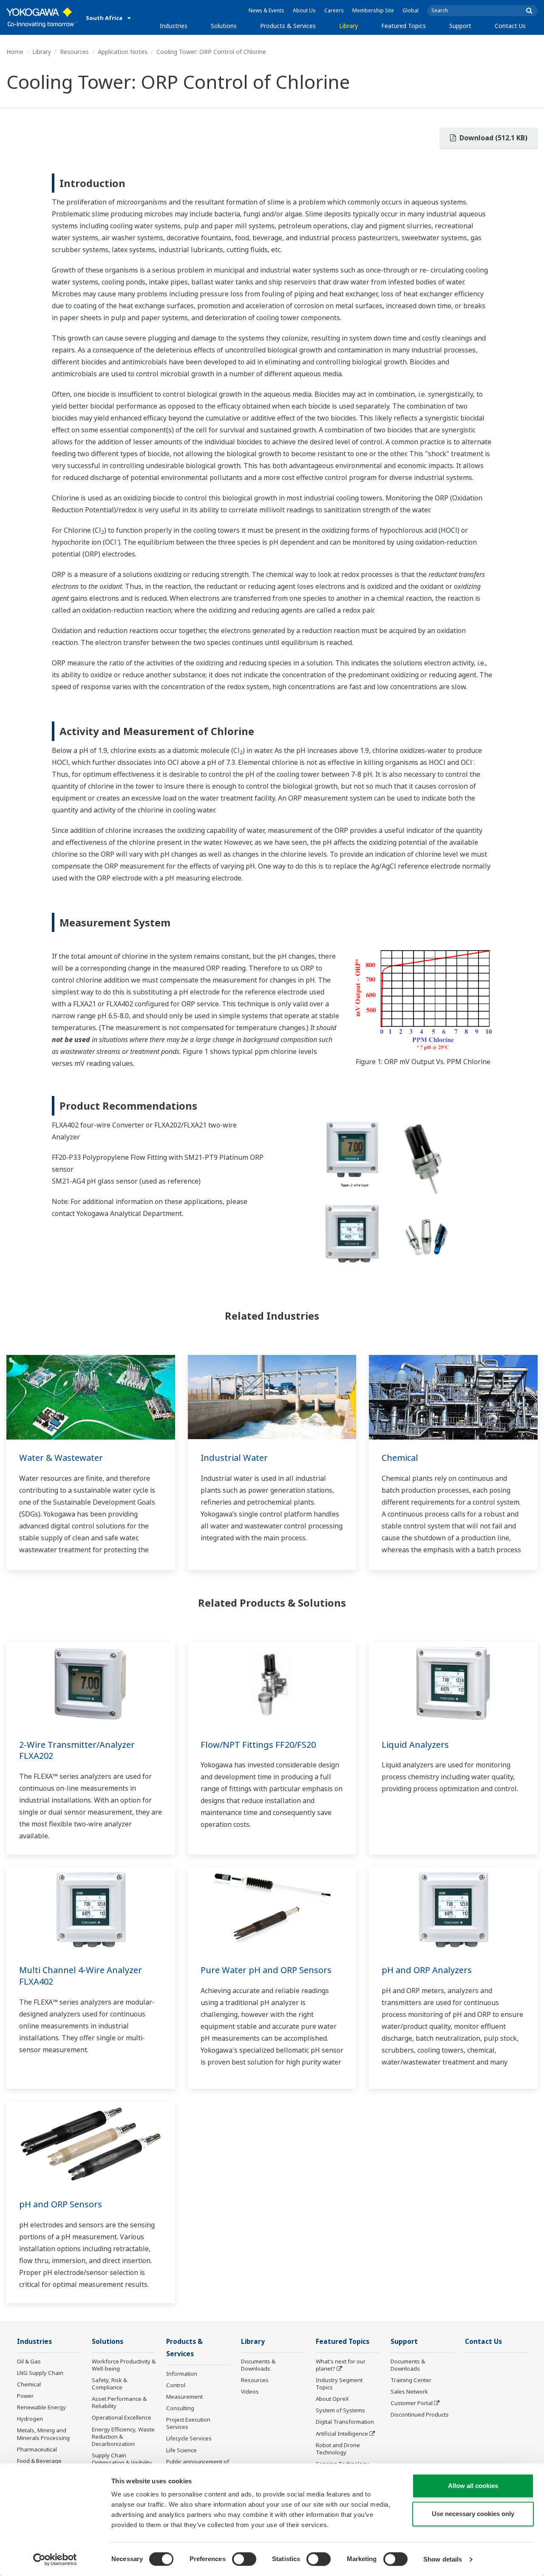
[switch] (244, 2559)
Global (411, 10)
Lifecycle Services (189, 2438)
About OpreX (332, 2399)
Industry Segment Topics (339, 2384)
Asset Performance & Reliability (119, 2402)
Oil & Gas (29, 2361)
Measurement (184, 2397)
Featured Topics (404, 26)
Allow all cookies (473, 2486)
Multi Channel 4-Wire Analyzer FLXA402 (81, 1976)
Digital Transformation (345, 2422)
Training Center (411, 2380)
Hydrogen (30, 2419)
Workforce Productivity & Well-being (124, 2365)
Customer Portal (412, 2403)
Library (348, 26)
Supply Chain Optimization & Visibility (122, 2459)
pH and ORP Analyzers (427, 1970)
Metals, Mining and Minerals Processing (43, 2434)
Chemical (400, 1458)
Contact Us (510, 26)
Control (176, 2385)
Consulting (180, 2408)
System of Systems (340, 2410)
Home (15, 52)
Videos (250, 2391)
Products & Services (288, 26)
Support (460, 26)
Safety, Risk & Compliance (109, 2384)
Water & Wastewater (61, 1458)
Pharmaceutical (37, 2449)
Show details (443, 2559)
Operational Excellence (122, 2417)
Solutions (224, 26)
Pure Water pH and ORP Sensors (266, 1970)
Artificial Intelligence (342, 2434)
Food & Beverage (39, 2461)
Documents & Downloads (258, 2365)
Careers (334, 10)
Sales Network (409, 2391)
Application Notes (123, 52)
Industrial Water (234, 1458)
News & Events (266, 10)
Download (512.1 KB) (493, 138)
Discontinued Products (420, 2414)
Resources (74, 52)
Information (182, 2374)
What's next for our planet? (341, 2365)
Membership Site (373, 10)
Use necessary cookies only (473, 2514)
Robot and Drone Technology (338, 2449)
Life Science (181, 2450)
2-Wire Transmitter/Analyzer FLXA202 (77, 1750)
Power (25, 2396)
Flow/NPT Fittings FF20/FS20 (258, 1745)
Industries (174, 26)
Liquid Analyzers (415, 1745)
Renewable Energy (41, 2407)
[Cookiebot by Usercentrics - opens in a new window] (55, 2559)
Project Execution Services (188, 2423)
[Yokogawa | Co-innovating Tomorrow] (42, 17)
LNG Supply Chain (40, 2373)
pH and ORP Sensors (61, 2204)
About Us (304, 10)
